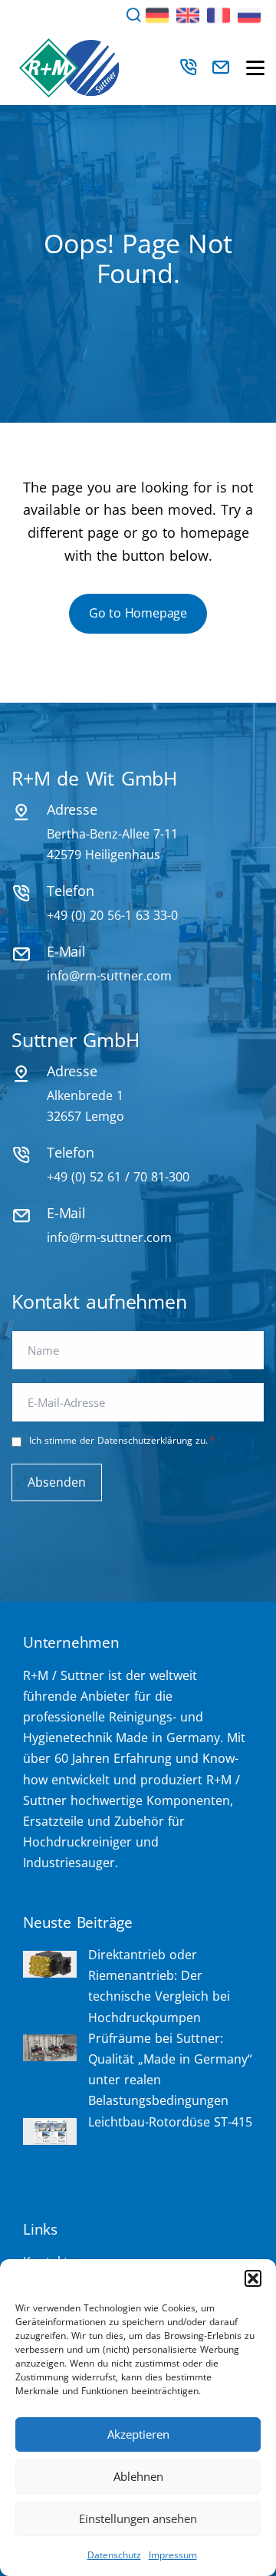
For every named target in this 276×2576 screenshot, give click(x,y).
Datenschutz (114, 2555)
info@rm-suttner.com (109, 976)
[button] (253, 2278)
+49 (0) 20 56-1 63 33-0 (112, 915)
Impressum (173, 2555)
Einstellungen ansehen (138, 2518)
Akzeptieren (138, 2434)
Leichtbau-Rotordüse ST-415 (170, 2122)
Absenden (57, 1482)
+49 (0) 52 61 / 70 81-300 (118, 1177)
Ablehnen (138, 2476)
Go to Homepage (138, 613)
